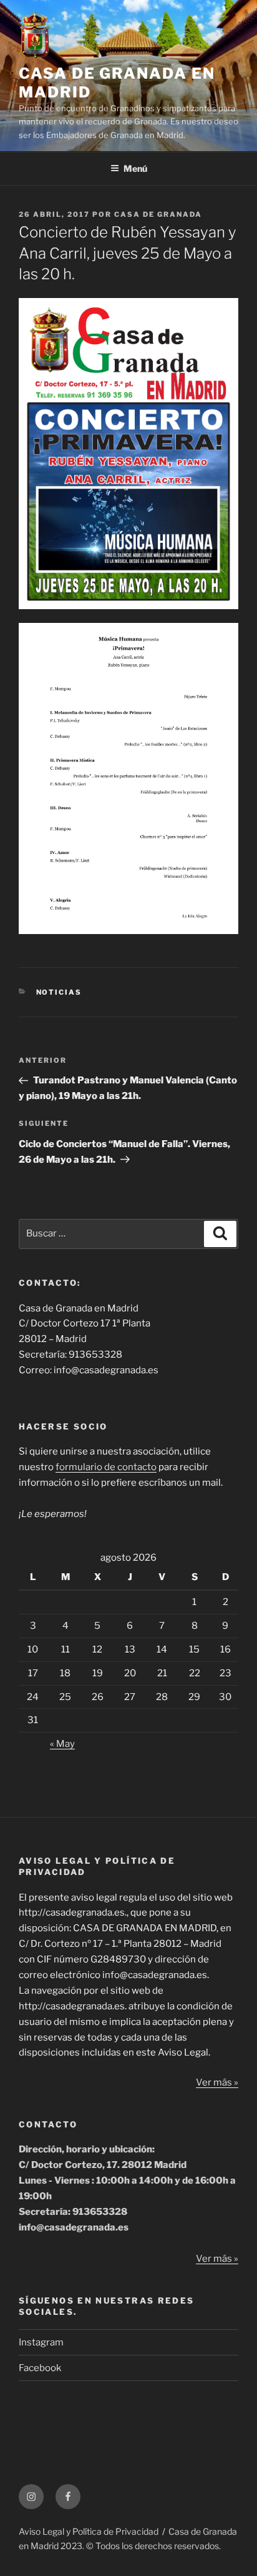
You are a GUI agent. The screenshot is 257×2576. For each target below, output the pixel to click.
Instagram (41, 2342)
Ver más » (217, 2082)
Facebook (40, 2368)
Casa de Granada (158, 214)
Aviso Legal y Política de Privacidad (89, 2531)
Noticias (59, 992)
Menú (135, 168)
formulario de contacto (106, 1467)
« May (62, 1744)
